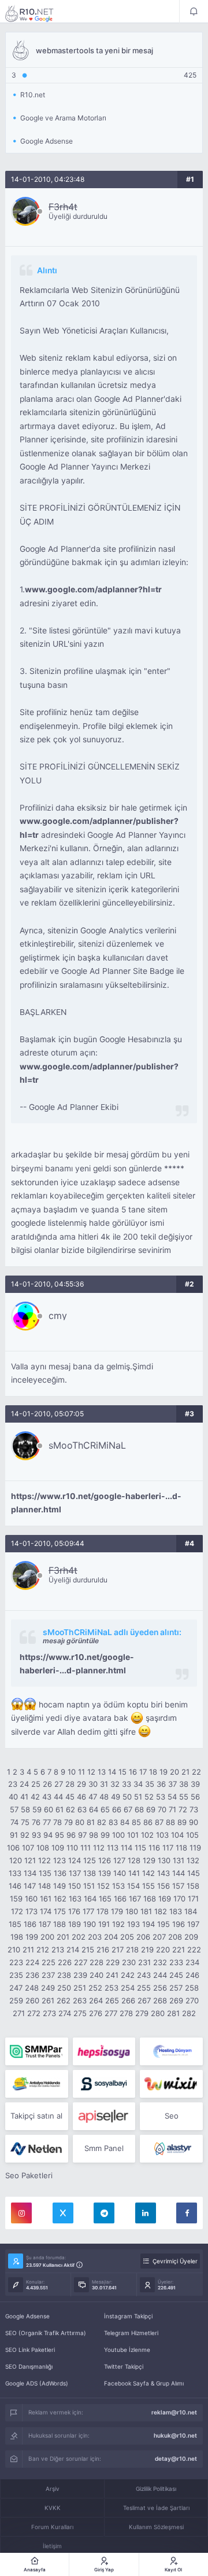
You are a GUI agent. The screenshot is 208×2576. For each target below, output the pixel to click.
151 (89, 1886)
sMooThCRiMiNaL (87, 1445)
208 (175, 1937)
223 (16, 1962)
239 (80, 1975)
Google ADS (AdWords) (37, 2383)
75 (25, 1822)
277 (111, 2013)
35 (150, 1784)
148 (44, 1886)
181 (146, 1911)
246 (192, 1975)
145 (194, 1873)
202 (79, 1937)
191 (104, 1924)
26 (47, 1784)
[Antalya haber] (37, 2084)
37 (172, 1784)
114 (127, 1848)
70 (162, 1809)
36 (161, 1784)
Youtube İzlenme (127, 2350)
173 (31, 1911)
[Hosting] (171, 2051)
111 (86, 1848)
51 (138, 1797)
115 (140, 1848)
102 (147, 1835)
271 (19, 2013)
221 (179, 1950)
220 (163, 1950)
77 (47, 1822)
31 (104, 1784)
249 (48, 1988)
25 (36, 1784)
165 (105, 1899)
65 (105, 1809)
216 (103, 1950)
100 (118, 1835)
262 (64, 2000)
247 (16, 1988)
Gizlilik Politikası (156, 2489)
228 (96, 1962)
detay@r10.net (176, 2458)
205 (127, 1937)
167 (135, 1899)
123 (60, 1860)
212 (43, 1950)
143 (164, 1873)
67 (128, 1809)
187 (45, 1924)
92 (25, 1835)
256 (160, 1988)
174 (46, 1911)
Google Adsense (27, 2316)
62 (70, 1809)
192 (118, 1924)
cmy (58, 1316)
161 (46, 1899)
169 (165, 1899)
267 (144, 2000)
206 (143, 1937)
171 (193, 1899)
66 (117, 1809)
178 (103, 1911)
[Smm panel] (37, 2051)
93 (36, 1835)
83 (113, 1822)
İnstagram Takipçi (128, 2316)
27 (59, 1784)
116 (154, 1848)
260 (32, 2000)
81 (91, 1822)
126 (105, 1860)
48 (104, 1797)
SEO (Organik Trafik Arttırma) (46, 2333)
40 (13, 1797)
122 (44, 1860)
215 (88, 1950)
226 (65, 1962)
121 (30, 1860)
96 (71, 1835)
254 (128, 1988)
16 (133, 1772)
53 (161, 1797)
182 (161, 1911)
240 (96, 1975)
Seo (172, 2116)
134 (30, 1873)
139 (105, 1873)
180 (132, 1911)
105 (192, 1835)
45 (70, 1797)
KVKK (53, 2508)
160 (31, 1899)
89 (182, 1822)
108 (43, 1848)
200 (47, 1937)
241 (112, 1975)
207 (159, 1937)
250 (64, 1988)
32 (115, 1784)
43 (47, 1797)
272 (34, 2013)
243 (144, 1975)
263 (80, 2000)
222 (194, 1950)
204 (111, 1937)
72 (183, 1809)
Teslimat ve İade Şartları (156, 2508)
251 (80, 1988)
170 (179, 1899)
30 (93, 1784)
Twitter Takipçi (124, 2366)
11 (81, 1772)
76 (36, 1822)
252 (95, 1988)
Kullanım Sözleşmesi (156, 2527)
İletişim (52, 2546)
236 (32, 1975)
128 (134, 1860)
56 (195, 1797)
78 (57, 1822)
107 (28, 1848)
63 (82, 1809)
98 (94, 1835)
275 (80, 2013)
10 (72, 1772)
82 (102, 1822)
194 (148, 1924)
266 (128, 2000)
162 (60, 1899)
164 (90, 1899)
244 (160, 1975)
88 (170, 1822)
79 (68, 1822)
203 (95, 1937)
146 (15, 1886)
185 (15, 1924)
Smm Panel (104, 2148)
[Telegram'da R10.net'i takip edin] (104, 2213)
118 (181, 1848)
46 (81, 1797)
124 (75, 1860)
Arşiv (53, 2489)
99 (105, 1835)
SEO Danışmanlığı (29, 2366)
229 (113, 1962)
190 (90, 1924)
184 (191, 1911)
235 (16, 1975)
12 (91, 1772)
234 (192, 1962)
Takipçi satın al (36, 2116)
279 (142, 2013)
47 (93, 1797)
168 (150, 1899)
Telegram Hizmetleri (131, 2333)
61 (60, 1809)
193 (133, 1924)
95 (60, 1835)
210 (14, 1950)
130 (164, 1860)
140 (120, 1873)
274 (65, 2013)
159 (16, 1899)
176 (74, 1911)
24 (24, 1784)
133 (15, 1873)
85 (136, 1822)
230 (129, 1962)
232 (160, 1962)
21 (185, 1772)
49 (116, 1797)
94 (48, 1835)
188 (60, 1924)
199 (32, 1937)
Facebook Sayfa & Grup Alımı (144, 2383)
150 (75, 1886)
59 (37, 1809)
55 (184, 1797)
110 (72, 1848)
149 (60, 1886)
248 (32, 1988)
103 (162, 1835)
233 (176, 1962)
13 (102, 1772)
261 (48, 2000)
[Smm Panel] (104, 2051)
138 (90, 1873)
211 (28, 1950)
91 (14, 1835)
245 (176, 1975)
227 (81, 1962)
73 (194, 1809)
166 (120, 1899)
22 (196, 1772)
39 (195, 1784)
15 (122, 1772)
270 (192, 2000)
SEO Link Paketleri (30, 2350)
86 (148, 1822)
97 (82, 1835)
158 (193, 1886)
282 (189, 2013)
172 (17, 1911)
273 (49, 2013)
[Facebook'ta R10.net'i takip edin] (187, 2213)
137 (75, 1873)
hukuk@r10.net (175, 2435)
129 (149, 1860)
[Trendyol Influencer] (171, 2084)
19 (164, 1772)
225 (49, 1962)
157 (178, 1886)
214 (73, 1950)
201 (63, 1937)
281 (173, 2013)
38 (184, 1784)
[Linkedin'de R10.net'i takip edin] (146, 2213)
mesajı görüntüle (71, 1641)
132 (193, 1860)
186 (30, 1924)
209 (191, 1937)
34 (138, 1784)
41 (24, 1797)
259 (16, 2000)
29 (81, 1784)
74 (14, 1822)
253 (112, 1988)
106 (13, 1848)
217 (118, 1950)
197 (193, 1924)
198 (17, 1937)
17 (143, 1772)
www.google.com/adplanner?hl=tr (93, 589)
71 (172, 1809)
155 (148, 1886)
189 (75, 1924)
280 (158, 2013)
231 (144, 1962)
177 (88, 1911)
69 (151, 1809)
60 (49, 1809)
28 (70, 1784)
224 (32, 1962)
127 (119, 1860)
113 (113, 1848)
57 (14, 1809)
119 (195, 1848)
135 (45, 1873)
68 (139, 1809)
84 (125, 1822)
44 (58, 1797)
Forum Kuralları (52, 2527)
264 (96, 2000)
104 (177, 1835)
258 (192, 1988)
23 (13, 1784)
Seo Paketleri (29, 2175)
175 (60, 1911)
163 (75, 1899)
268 (160, 2000)
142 (148, 1873)
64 (94, 1809)
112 (99, 1848)
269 (176, 2000)
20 (174, 1772)
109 (58, 1848)
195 (164, 1924)
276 (96, 2013)
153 (118, 1886)
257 (176, 1988)
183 (176, 1911)
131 (179, 1860)
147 (30, 1886)
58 (25, 1809)
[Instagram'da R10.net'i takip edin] (21, 2213)
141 (134, 1873)
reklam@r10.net (174, 2412)
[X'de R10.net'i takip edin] (63, 2213)
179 (117, 1911)
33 (127, 1784)
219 (147, 1950)
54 (172, 1797)
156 (164, 1886)
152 (103, 1886)
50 (127, 1797)
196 (179, 1924)
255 (144, 1988)
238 (64, 1975)
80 (80, 1822)
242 (128, 1975)
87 (159, 1822)
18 (153, 1772)
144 (179, 1873)
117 (168, 1848)
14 (112, 1772)
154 (133, 1886)
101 (133, 1835)
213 (58, 1950)
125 (90, 1860)
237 (48, 1975)
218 (132, 1950)
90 (194, 1822)
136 (60, 1873)
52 (149, 1797)
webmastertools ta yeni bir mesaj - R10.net (37, 13)
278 (126, 2013)
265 (112, 2000)
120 (16, 1860)
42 (35, 1797)
